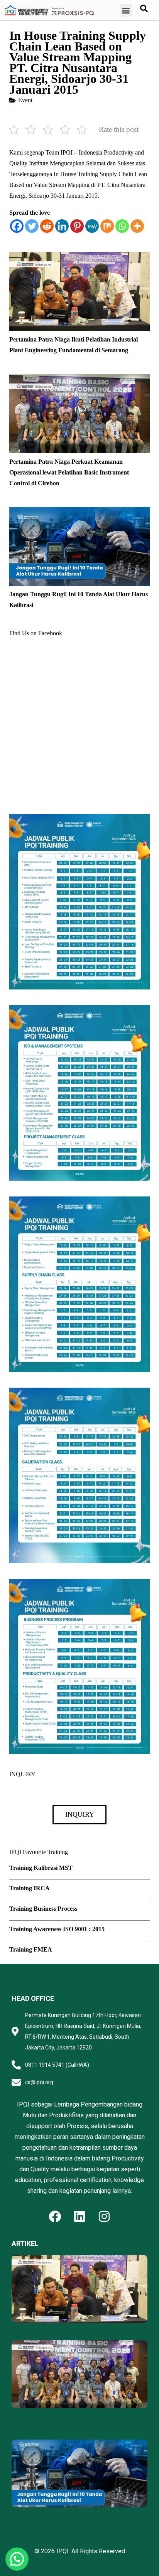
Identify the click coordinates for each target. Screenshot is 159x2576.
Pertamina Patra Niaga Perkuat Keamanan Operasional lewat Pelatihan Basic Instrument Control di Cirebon (69, 472)
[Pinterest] (77, 226)
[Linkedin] (62, 226)
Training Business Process (43, 1909)
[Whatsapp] (122, 226)
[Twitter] (32, 226)
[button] (126, 10)
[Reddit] (47, 226)
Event (25, 100)
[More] (137, 226)
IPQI (63, 2551)
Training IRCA (30, 1888)
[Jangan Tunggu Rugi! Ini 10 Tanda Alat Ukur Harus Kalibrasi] (79, 512)
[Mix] (107, 226)
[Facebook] (17, 226)
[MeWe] (92, 226)
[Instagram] (104, 2216)
